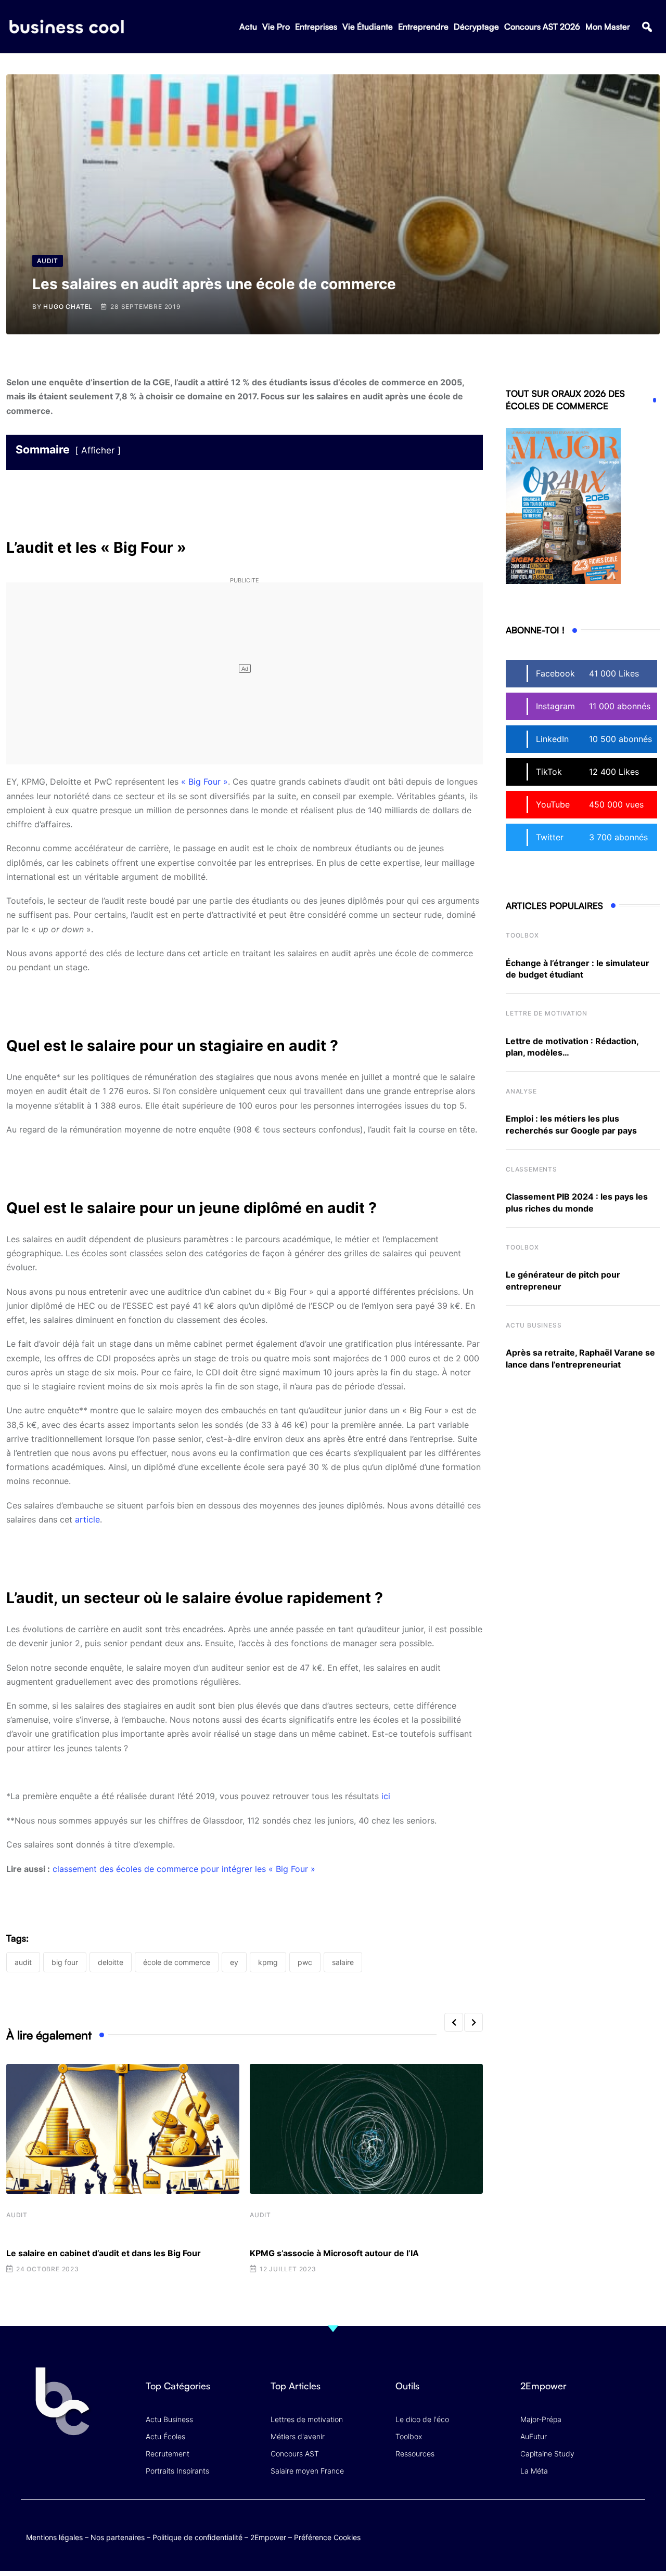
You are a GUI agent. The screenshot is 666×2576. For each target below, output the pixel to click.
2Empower (268, 2537)
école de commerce (177, 1962)
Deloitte (111, 1962)
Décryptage (476, 27)
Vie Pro (276, 27)
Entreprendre (423, 27)
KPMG (268, 1962)
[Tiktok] (615, 2527)
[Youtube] (594, 2527)
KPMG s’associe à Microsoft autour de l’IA (334, 2253)
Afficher (98, 450)
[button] (647, 27)
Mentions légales (54, 2537)
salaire (343, 1962)
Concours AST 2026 (542, 27)
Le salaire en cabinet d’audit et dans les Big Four (104, 2253)
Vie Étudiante (368, 27)
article (87, 1519)
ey (234, 1962)
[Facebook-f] (574, 2527)
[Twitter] (554, 2527)
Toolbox (522, 935)
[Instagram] (635, 2527)
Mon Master (608, 27)
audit (23, 1962)
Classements (531, 1169)
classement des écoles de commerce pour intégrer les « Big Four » (184, 1869)
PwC (305, 1962)
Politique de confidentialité (197, 2537)
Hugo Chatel (68, 307)
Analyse (521, 1091)
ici (386, 1796)
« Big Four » (204, 782)
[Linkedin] (635, 2535)
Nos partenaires (118, 2537)
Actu (248, 27)
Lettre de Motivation (547, 1013)
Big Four (65, 1962)
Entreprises (316, 27)
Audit (17, 2215)
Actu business (534, 1325)
